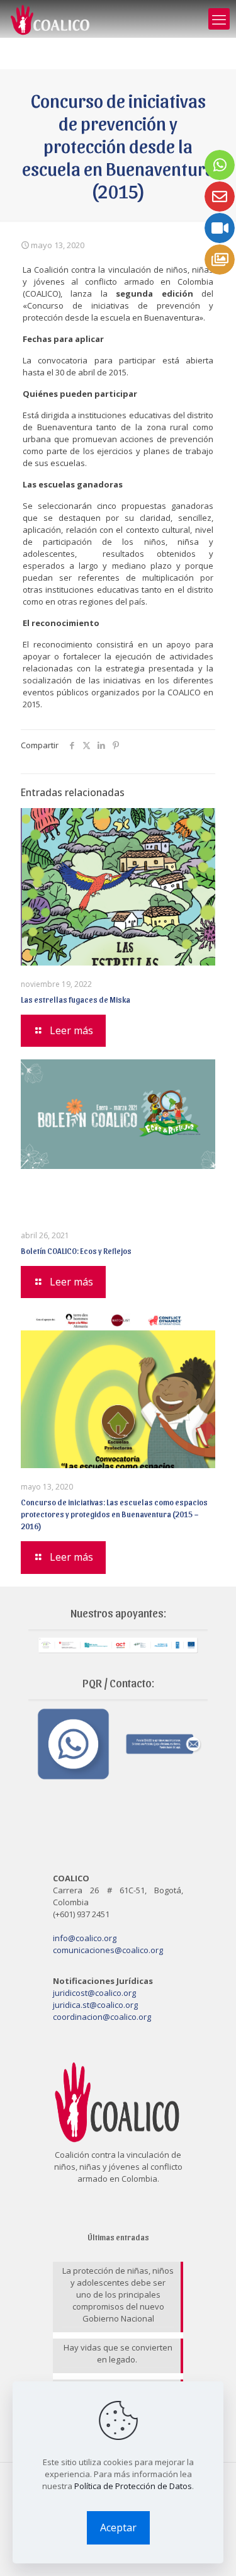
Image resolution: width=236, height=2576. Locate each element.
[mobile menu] (219, 19)
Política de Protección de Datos (133, 2486)
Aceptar (118, 2528)
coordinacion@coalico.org (102, 2017)
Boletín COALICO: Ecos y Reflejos (76, 1251)
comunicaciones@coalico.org (108, 1950)
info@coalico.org (85, 1938)
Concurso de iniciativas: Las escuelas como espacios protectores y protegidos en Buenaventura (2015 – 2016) (114, 1514)
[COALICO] (51, 19)
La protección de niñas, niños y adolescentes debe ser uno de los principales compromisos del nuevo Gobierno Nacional (118, 2294)
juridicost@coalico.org (94, 1993)
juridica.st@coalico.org (95, 2005)
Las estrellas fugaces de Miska (76, 999)
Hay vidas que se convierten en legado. (118, 2353)
